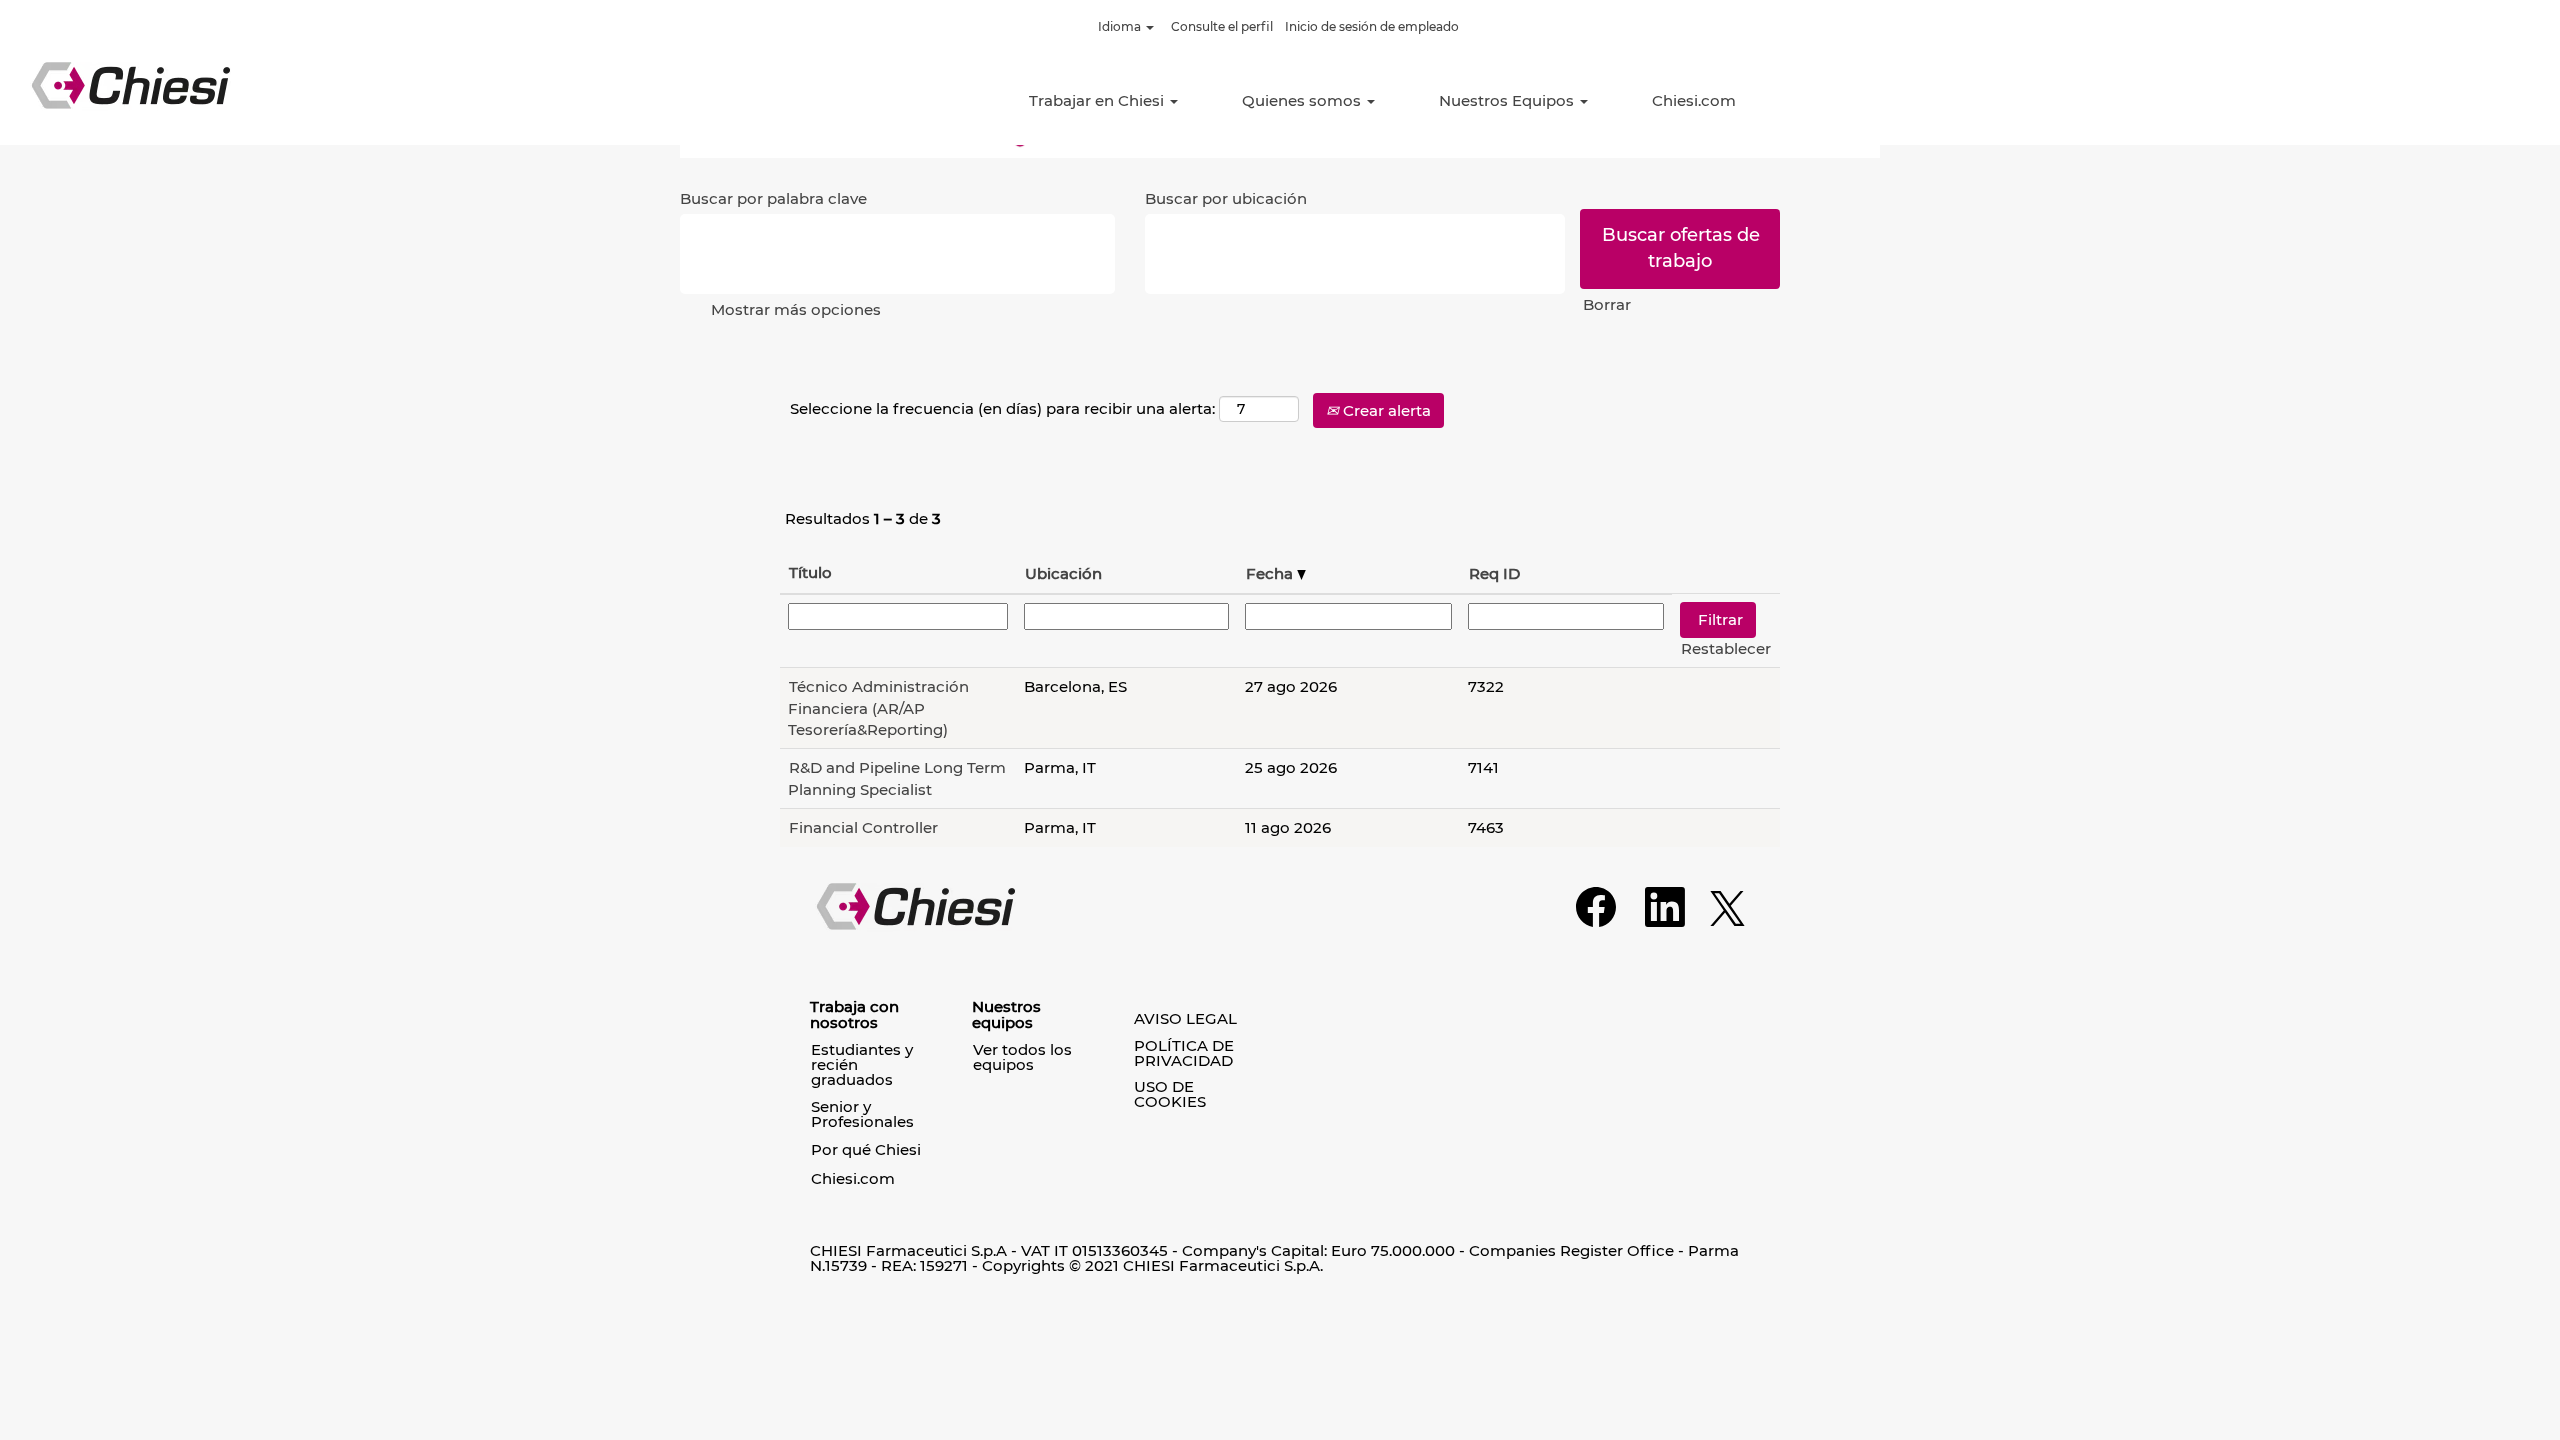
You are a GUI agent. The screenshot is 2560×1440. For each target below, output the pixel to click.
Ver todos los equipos (1022, 1057)
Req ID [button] (1494, 573)
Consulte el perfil (1222, 26)
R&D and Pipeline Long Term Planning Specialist (897, 778)
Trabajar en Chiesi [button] (1098, 100)
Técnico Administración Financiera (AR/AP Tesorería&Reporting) (878, 708)
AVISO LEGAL (1185, 1018)
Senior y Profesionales (862, 1114)
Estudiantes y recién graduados (862, 1064)
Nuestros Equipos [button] (1508, 100)
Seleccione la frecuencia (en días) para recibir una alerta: (1002, 408)
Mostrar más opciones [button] (796, 309)
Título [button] (810, 572)
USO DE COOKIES (1170, 1094)
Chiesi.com (1694, 100)
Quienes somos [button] (1303, 100)
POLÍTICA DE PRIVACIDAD (1184, 1053)
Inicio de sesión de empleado (1372, 26)
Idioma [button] (1121, 26)
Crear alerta (1385, 410)
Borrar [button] (1607, 304)
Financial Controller (863, 827)
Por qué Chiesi (866, 1149)
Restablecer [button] (1726, 648)
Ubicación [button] (1063, 573)
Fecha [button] (1271, 573)
